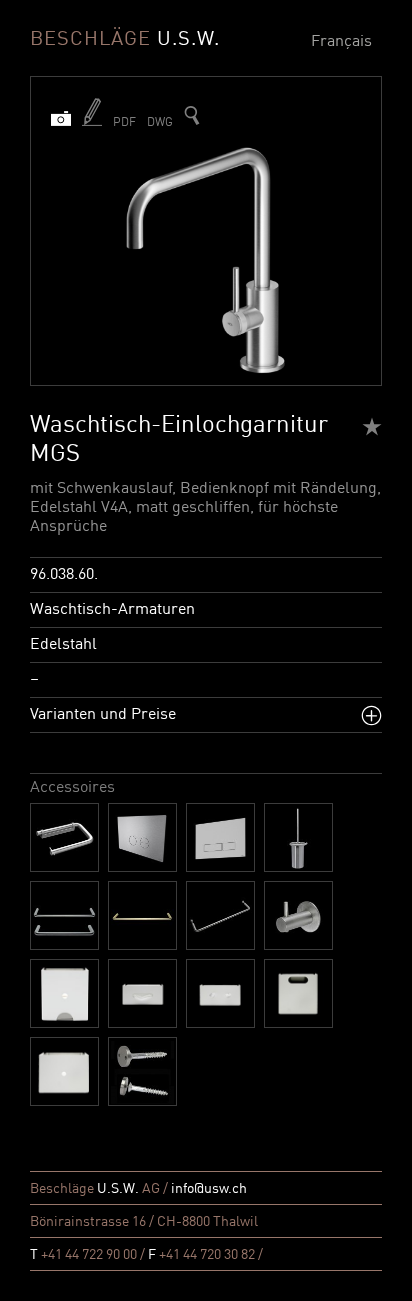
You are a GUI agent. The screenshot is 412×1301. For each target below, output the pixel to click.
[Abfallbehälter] (64, 1071)
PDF (124, 123)
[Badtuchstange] (64, 915)
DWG (160, 123)
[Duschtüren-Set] (220, 915)
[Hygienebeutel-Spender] (220, 993)
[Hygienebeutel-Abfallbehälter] (298, 993)
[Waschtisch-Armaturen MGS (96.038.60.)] (192, 115)
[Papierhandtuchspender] (64, 993)
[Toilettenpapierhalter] (64, 837)
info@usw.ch (209, 1189)
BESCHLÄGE (125, 40)
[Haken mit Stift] (298, 915)
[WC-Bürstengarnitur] (298, 837)
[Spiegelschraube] (142, 1071)
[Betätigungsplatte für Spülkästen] (142, 837)
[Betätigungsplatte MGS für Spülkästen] (220, 837)
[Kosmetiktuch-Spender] (142, 993)
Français (341, 42)
